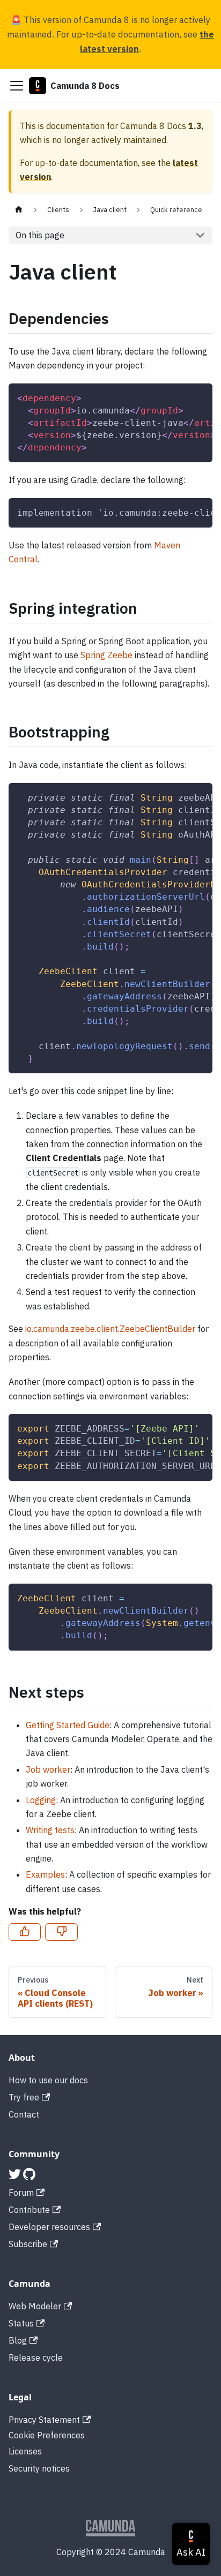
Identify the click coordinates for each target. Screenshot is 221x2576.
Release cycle (36, 2357)
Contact (24, 2114)
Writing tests (50, 1830)
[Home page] (19, 210)
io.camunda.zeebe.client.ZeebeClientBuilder (110, 1329)
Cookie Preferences (47, 2435)
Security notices (39, 2468)
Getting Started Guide (68, 1725)
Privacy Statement (44, 2420)
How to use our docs (48, 2080)
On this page (40, 235)
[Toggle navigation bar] (17, 86)
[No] (61, 1932)
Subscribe (28, 2244)
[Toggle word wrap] (180, 397)
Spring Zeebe (106, 655)
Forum (21, 2193)
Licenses (25, 2451)
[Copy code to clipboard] (199, 397)
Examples (45, 1874)
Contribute (29, 2210)
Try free (24, 2097)
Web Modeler (35, 2306)
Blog (18, 2340)
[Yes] (25, 1932)
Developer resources (49, 2227)
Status (21, 2323)
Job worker (48, 1769)
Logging (41, 1800)
